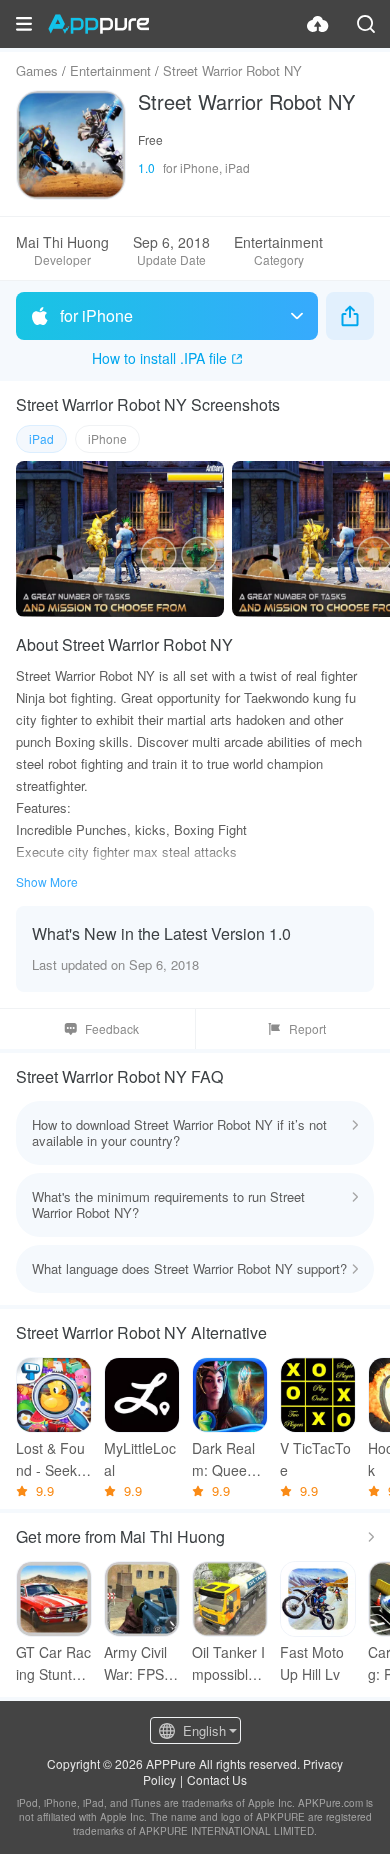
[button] (24, 24)
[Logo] (98, 24)
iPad (41, 438)
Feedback (112, 1028)
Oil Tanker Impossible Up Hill (228, 1663)
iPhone (107, 438)
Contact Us (217, 1779)
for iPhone (96, 315)
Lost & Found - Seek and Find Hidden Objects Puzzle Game (54, 1459)
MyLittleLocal (140, 1459)
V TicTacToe (315, 1459)
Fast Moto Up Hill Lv (312, 1663)
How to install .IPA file (159, 358)
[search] (366, 24)
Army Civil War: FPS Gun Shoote (141, 1663)
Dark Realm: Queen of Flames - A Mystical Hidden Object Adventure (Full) (229, 1459)
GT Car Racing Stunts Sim (54, 1663)
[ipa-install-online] (318, 24)
